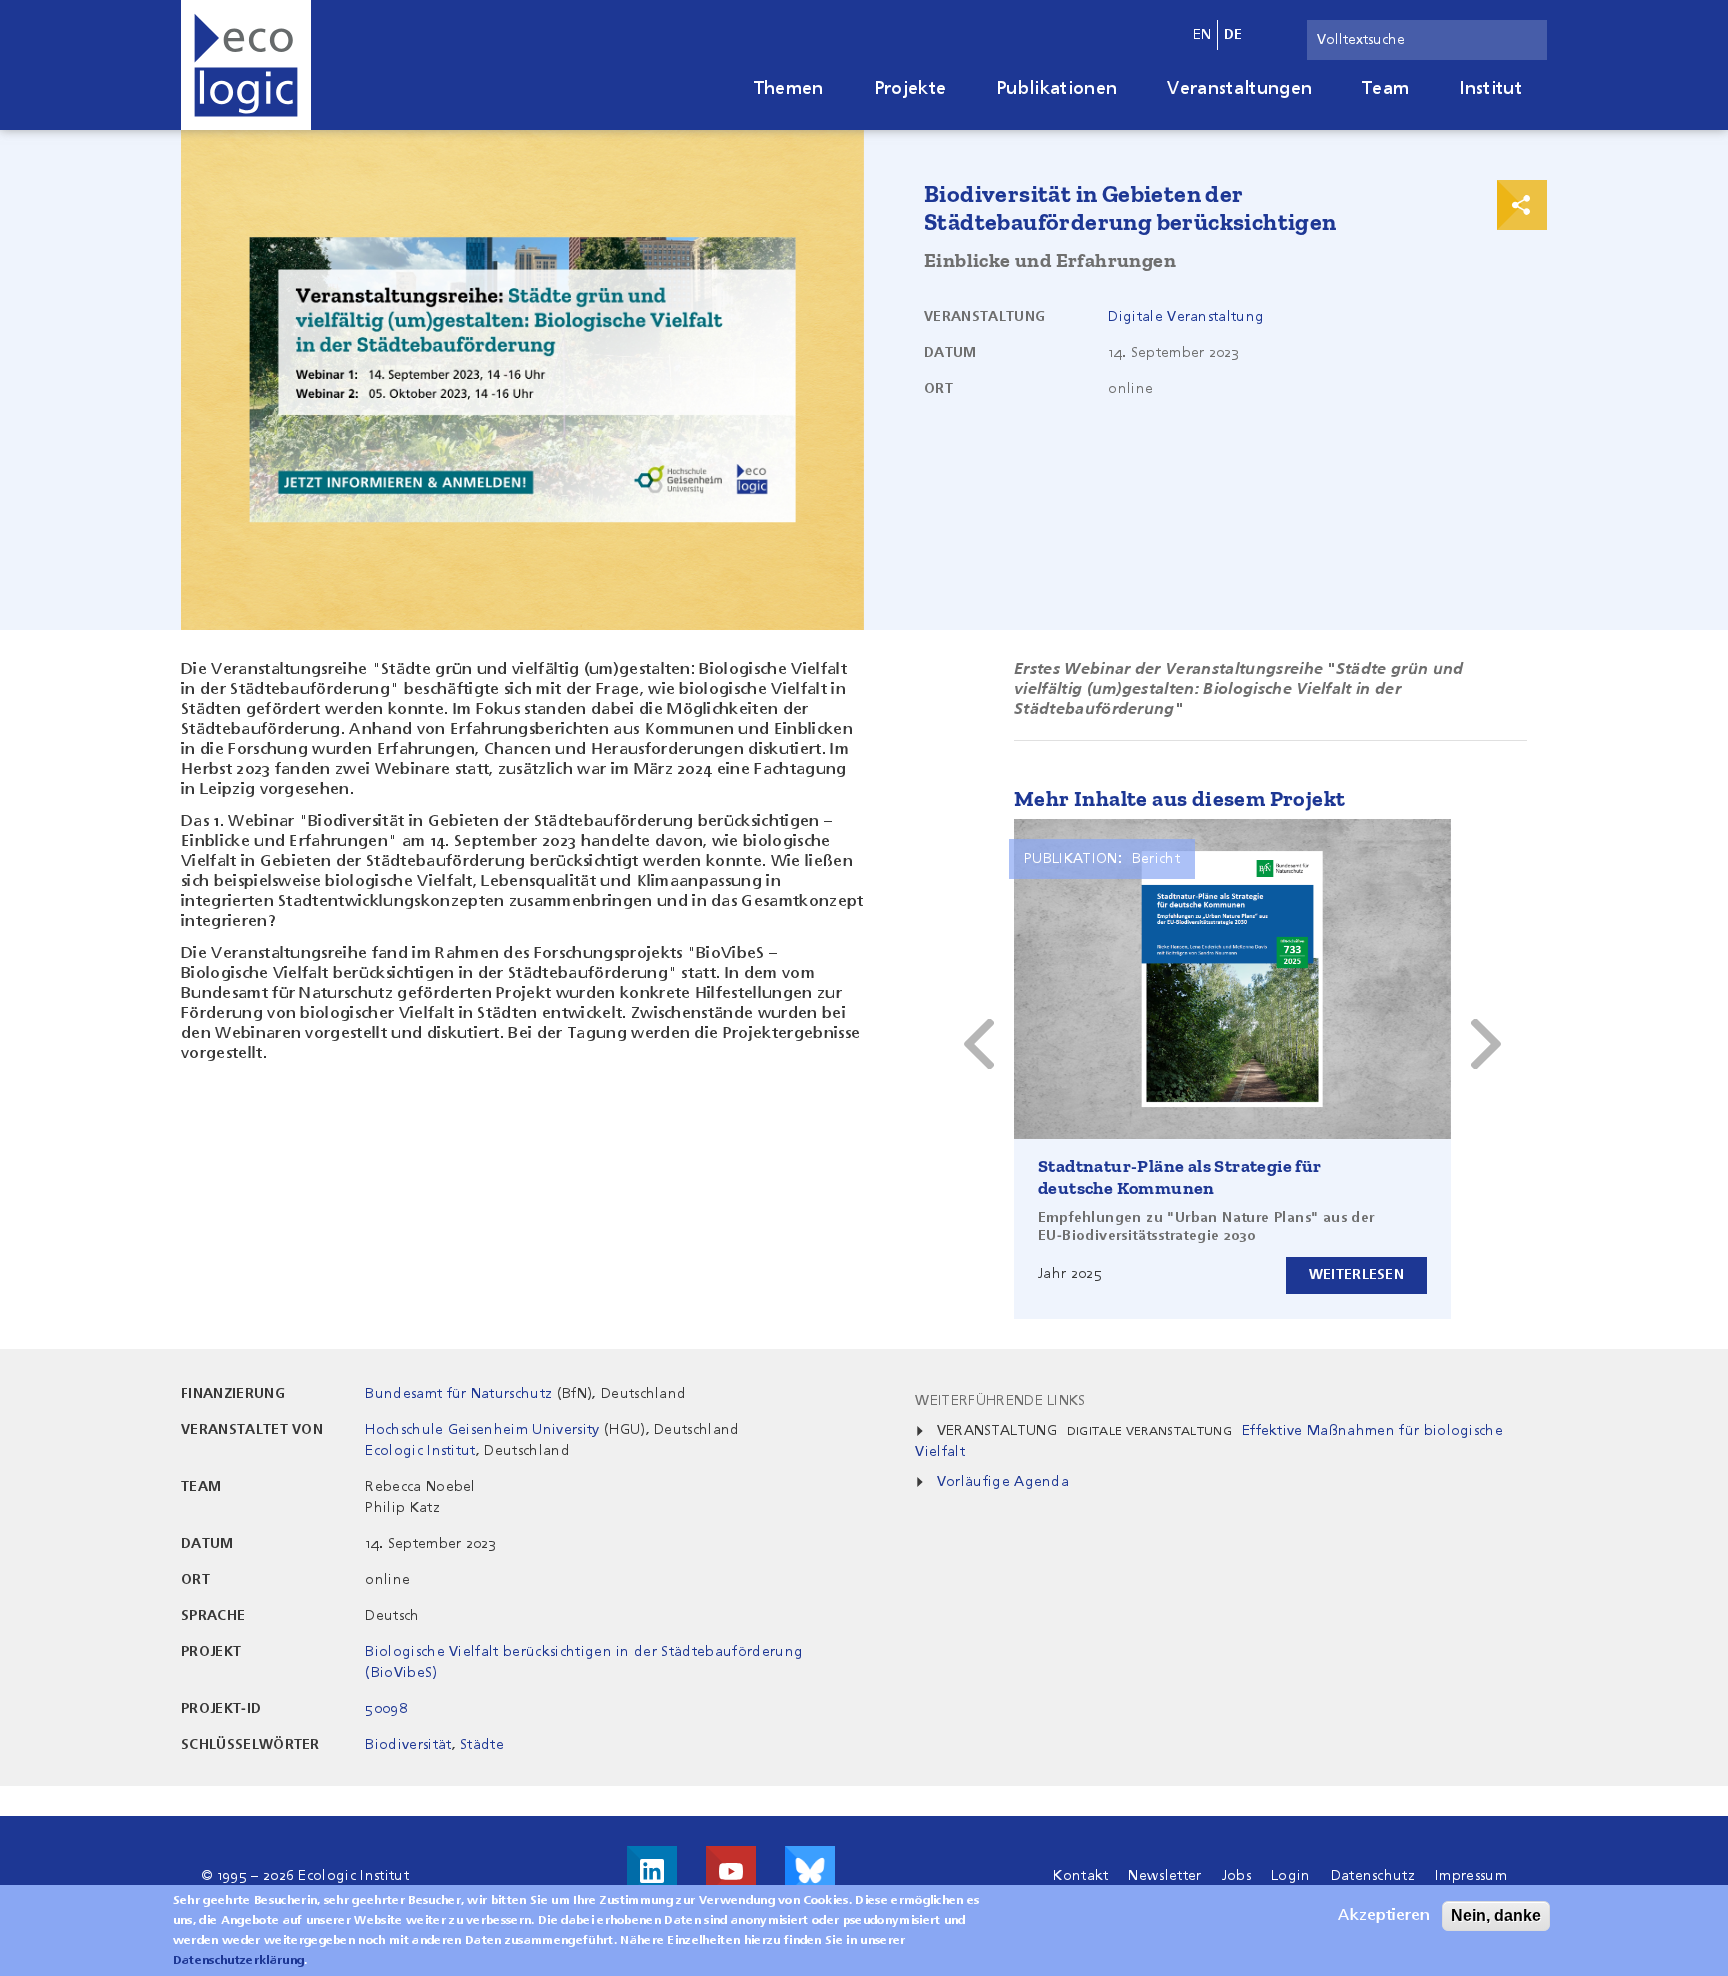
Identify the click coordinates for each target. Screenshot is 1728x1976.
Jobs (1236, 1876)
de (1233, 35)
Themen (789, 89)
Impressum (1471, 1876)
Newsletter (1164, 1876)
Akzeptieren (1384, 1916)
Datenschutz (1373, 1876)
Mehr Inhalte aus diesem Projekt (1179, 798)
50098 (386, 1709)
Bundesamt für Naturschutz (458, 1394)
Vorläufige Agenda (1003, 1482)
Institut (1490, 89)
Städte (482, 1745)
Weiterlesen (1356, 1275)
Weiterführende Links (1000, 1401)
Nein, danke (1496, 1915)
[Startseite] (246, 65)
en (1202, 35)
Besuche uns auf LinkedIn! (652, 1871)
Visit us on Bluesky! (810, 1871)
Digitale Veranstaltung (1186, 317)
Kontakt (1080, 1876)
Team (1385, 89)
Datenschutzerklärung (238, 1961)
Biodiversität (408, 1745)
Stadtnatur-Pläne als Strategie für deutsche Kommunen (1180, 1177)
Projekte (910, 89)
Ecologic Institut (420, 1451)
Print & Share (1522, 205)
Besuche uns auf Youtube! (731, 1871)
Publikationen (1056, 89)
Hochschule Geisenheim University (482, 1430)
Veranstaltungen (1239, 89)
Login (1291, 1876)
